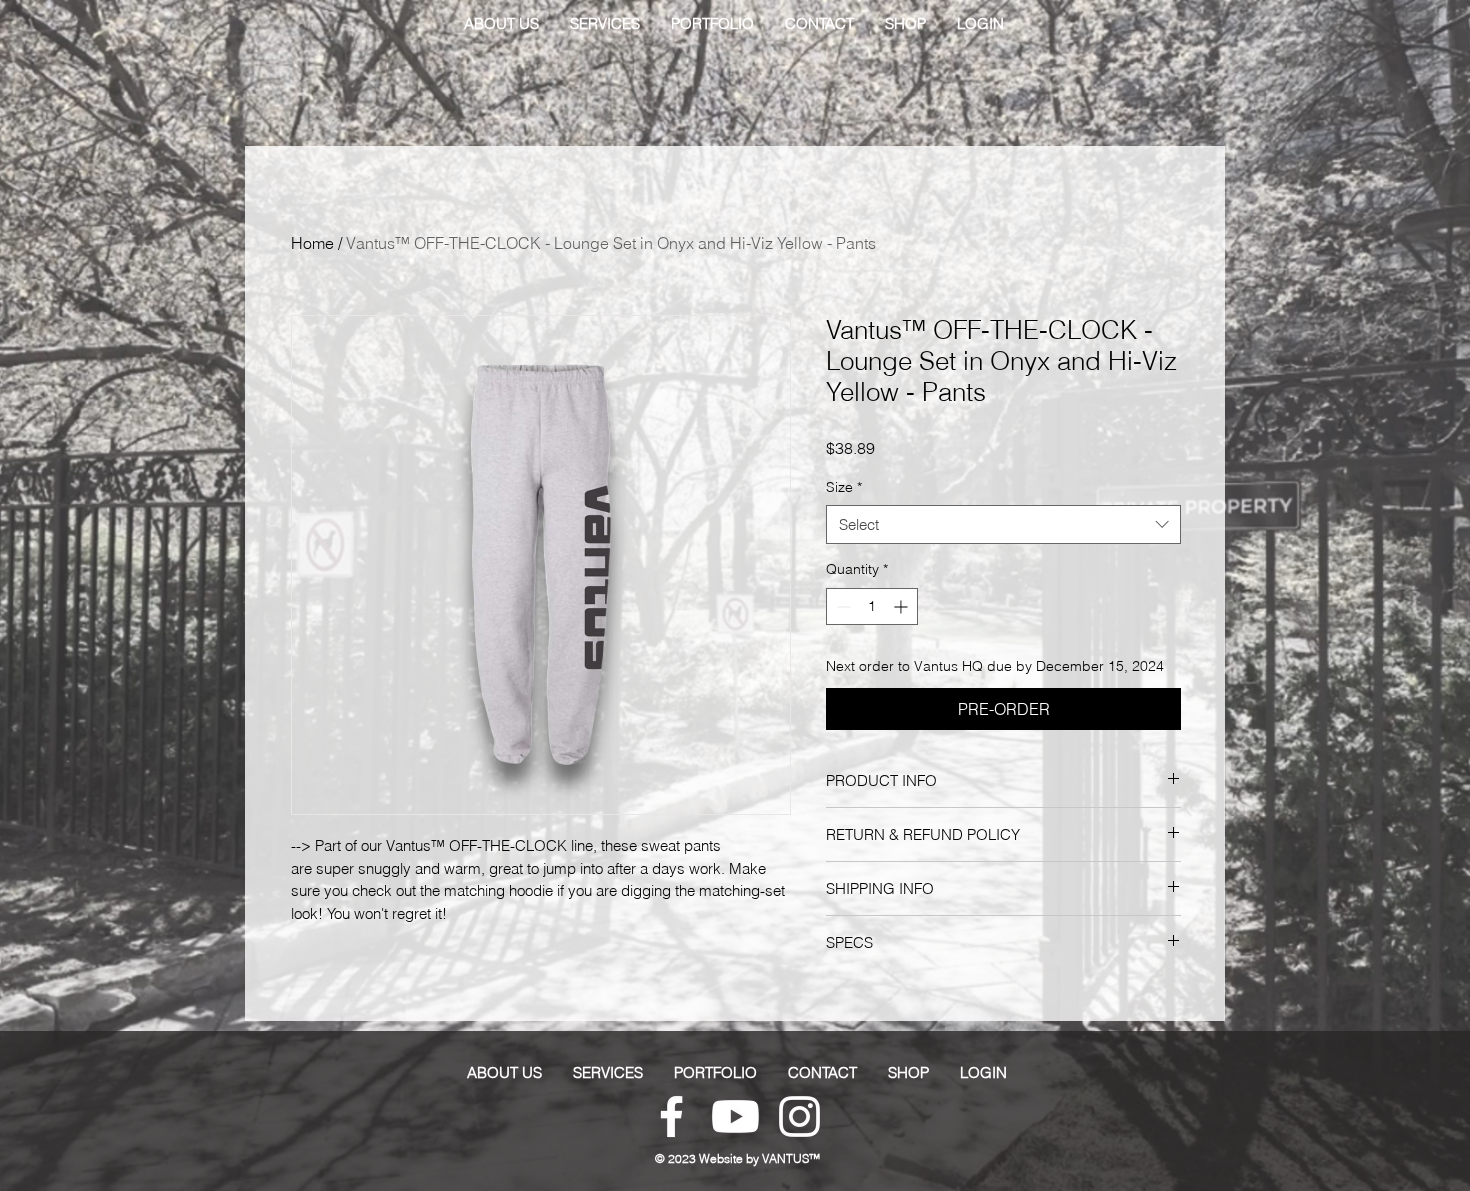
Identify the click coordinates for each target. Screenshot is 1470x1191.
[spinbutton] (872, 606)
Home (312, 243)
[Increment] (902, 606)
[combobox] (1003, 524)
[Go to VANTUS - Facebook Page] (671, 1116)
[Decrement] (841, 606)
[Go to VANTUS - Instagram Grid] (799, 1116)
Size (844, 487)
